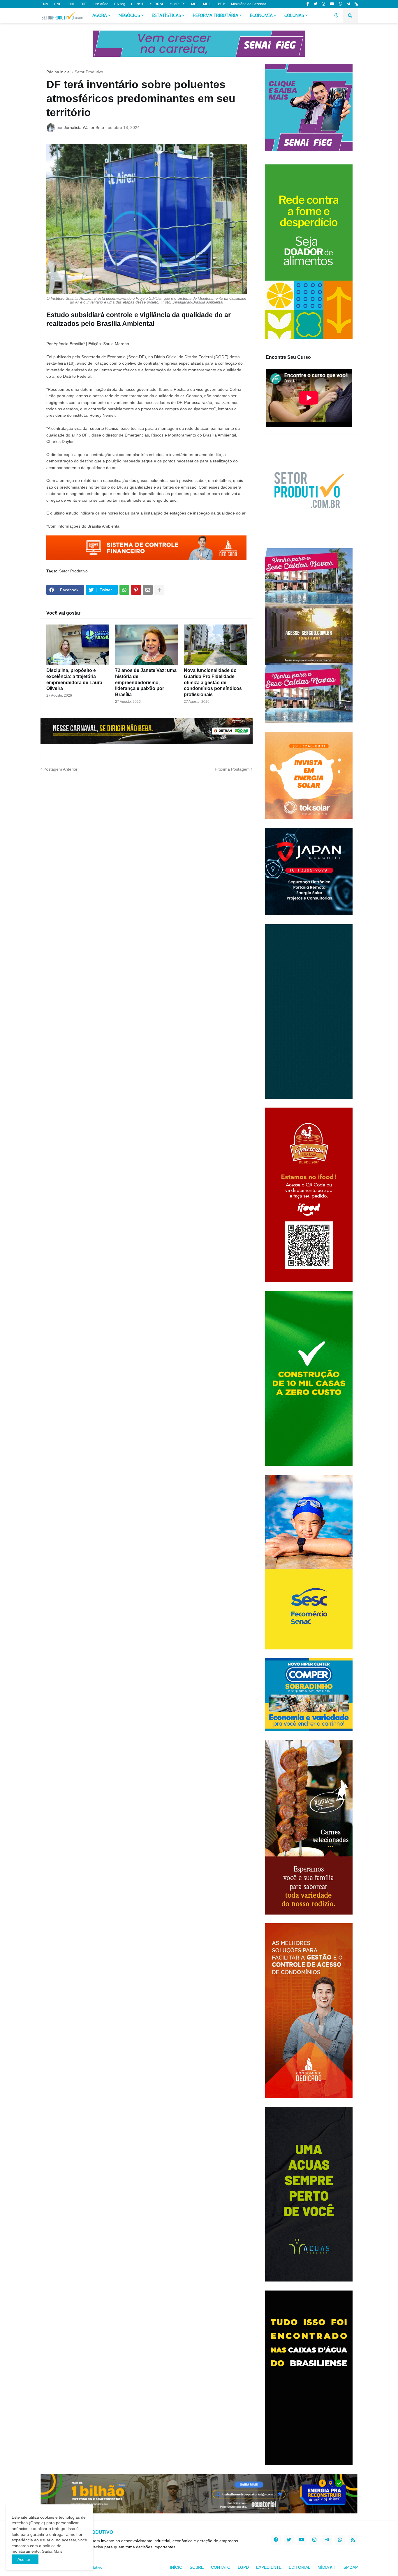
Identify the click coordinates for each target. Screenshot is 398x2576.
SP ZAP (351, 2567)
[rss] (356, 4)
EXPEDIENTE (269, 2567)
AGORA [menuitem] (100, 16)
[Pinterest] (136, 590)
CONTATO (221, 2567)
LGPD (243, 2567)
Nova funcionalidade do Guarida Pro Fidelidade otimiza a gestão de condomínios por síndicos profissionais (213, 682)
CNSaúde (101, 4)
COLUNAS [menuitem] (294, 16)
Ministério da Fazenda (249, 4)
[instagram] (324, 4)
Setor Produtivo (89, 72)
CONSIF (138, 4)
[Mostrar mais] (159, 590)
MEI (194, 4)
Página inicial (58, 72)
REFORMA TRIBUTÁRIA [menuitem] (216, 16)
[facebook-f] (308, 4)
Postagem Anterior (60, 769)
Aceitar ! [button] (25, 2559)
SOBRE (197, 2567)
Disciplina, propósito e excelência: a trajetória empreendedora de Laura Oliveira (74, 679)
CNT (83, 4)
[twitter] (315, 4)
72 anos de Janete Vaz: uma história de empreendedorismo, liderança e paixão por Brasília (146, 682)
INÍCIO (176, 2567)
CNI (71, 4)
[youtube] (332, 4)
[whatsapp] (340, 4)
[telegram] (348, 4)
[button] (336, 16)
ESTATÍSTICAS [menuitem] (167, 16)
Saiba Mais (52, 2551)
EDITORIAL (300, 2567)
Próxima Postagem (232, 769)
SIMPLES (178, 4)
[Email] (148, 590)
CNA (44, 4)
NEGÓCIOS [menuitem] (129, 16)
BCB (222, 4)
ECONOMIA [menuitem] (261, 16)
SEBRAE (157, 4)
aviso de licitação (93, 363)
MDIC (208, 4)
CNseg (120, 4)
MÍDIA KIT (327, 2567)
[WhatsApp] (124, 590)
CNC (58, 4)
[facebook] (276, 2540)
